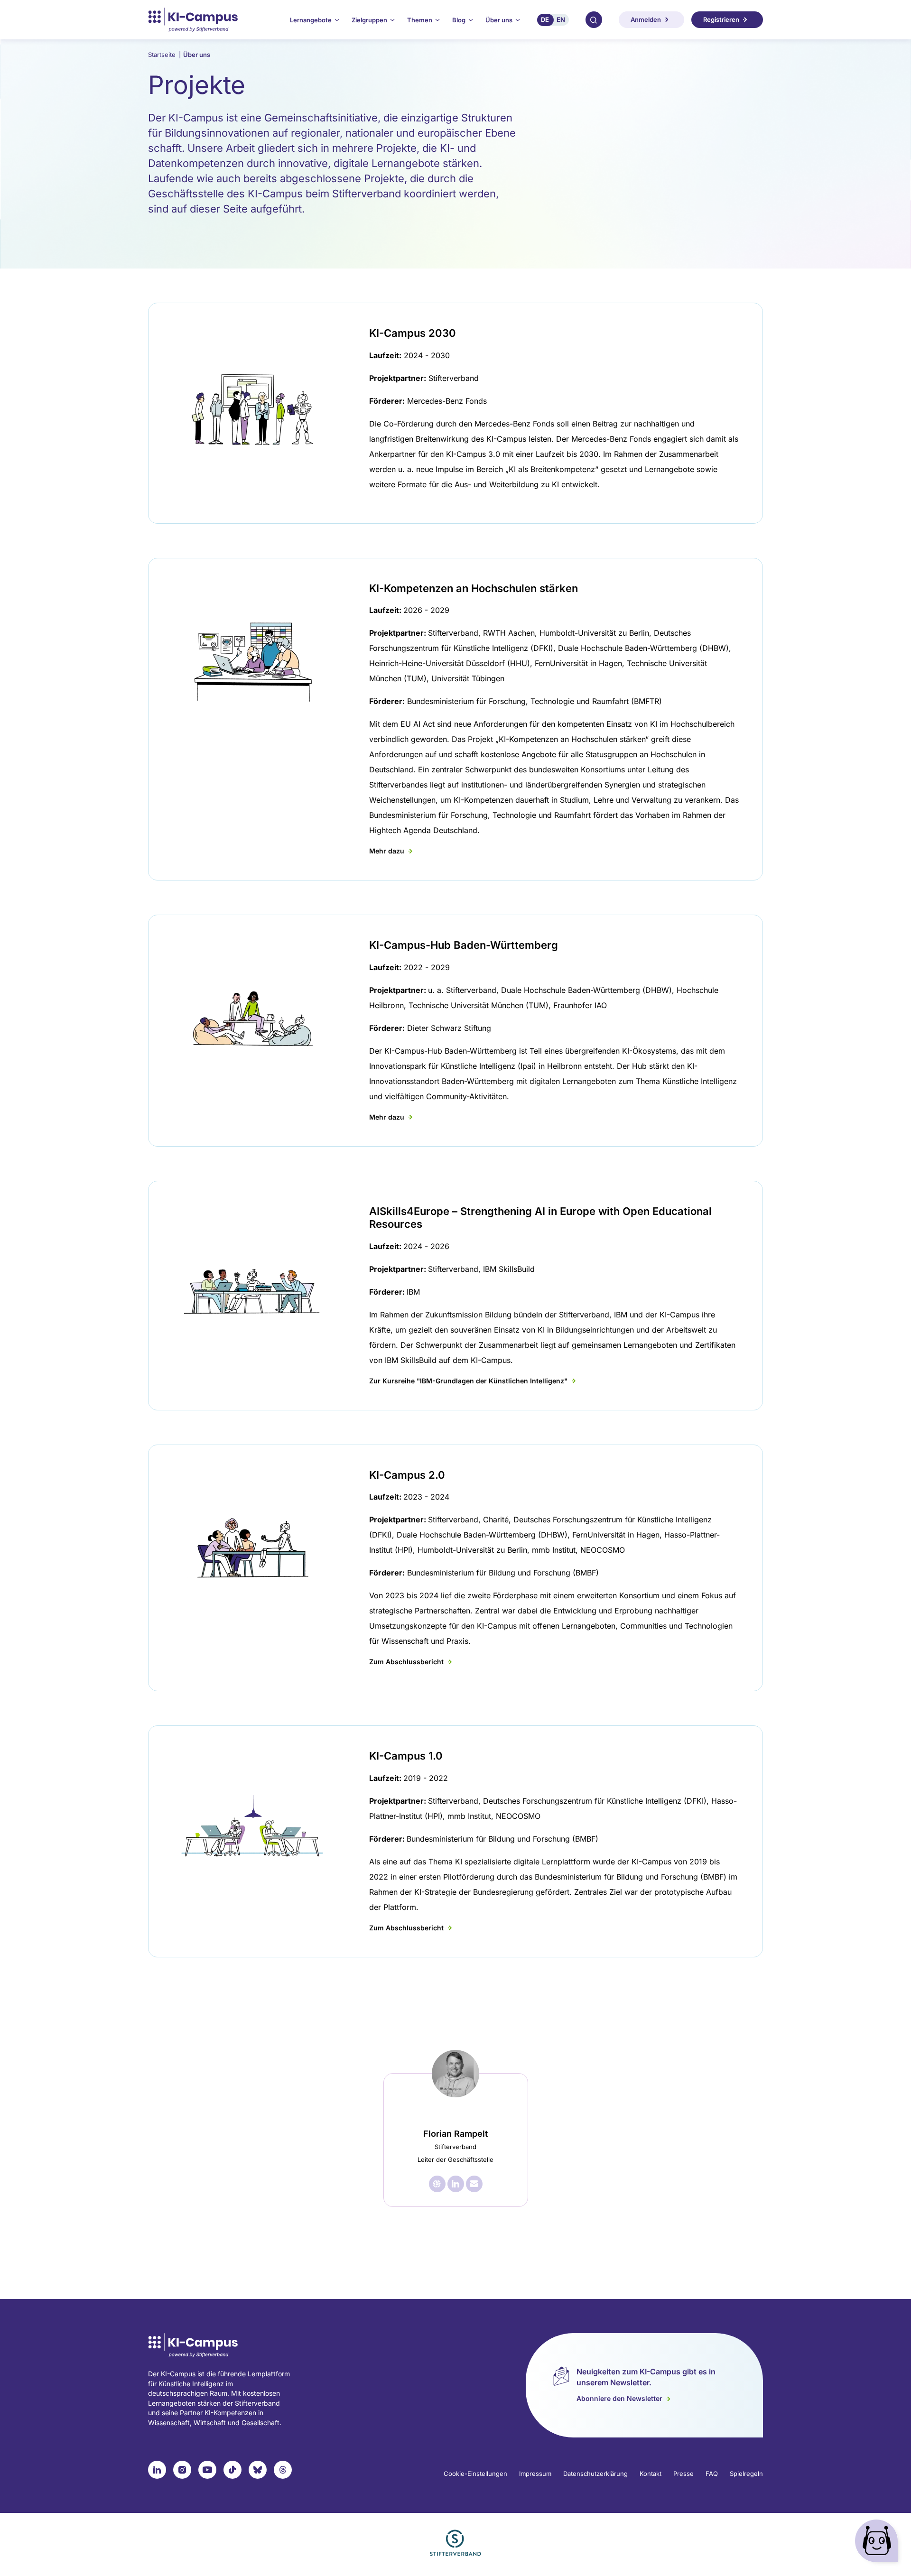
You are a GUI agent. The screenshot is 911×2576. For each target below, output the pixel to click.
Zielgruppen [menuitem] (369, 20)
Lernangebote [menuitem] (311, 20)
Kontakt (651, 2474)
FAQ (712, 2474)
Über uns (197, 55)
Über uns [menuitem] (499, 20)
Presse (683, 2474)
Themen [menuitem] (420, 20)
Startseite (164, 55)
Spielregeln (746, 2474)
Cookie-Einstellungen (475, 2474)
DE (545, 19)
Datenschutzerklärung (595, 2474)
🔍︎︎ (594, 19)
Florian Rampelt (455, 2134)
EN (561, 19)
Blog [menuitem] (459, 20)
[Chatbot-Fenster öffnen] (878, 2543)
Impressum (535, 2474)
